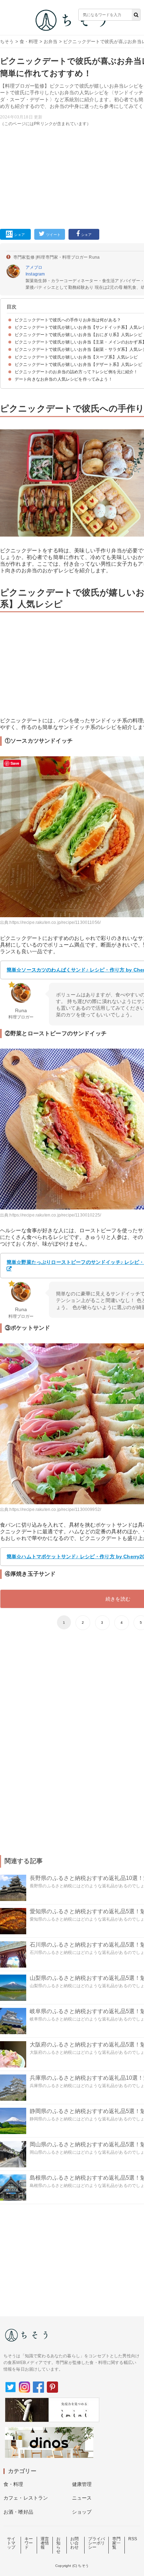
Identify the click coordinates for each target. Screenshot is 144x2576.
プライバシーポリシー (97, 2543)
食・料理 (29, 42)
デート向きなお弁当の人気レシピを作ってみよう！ (64, 379)
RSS (133, 2539)
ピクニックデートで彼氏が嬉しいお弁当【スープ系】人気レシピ (76, 357)
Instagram (35, 274)
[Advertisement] (72, 120)
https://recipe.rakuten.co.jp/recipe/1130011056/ (55, 922)
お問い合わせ (74, 2543)
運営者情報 (45, 2543)
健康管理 (82, 2484)
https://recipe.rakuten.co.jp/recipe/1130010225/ (55, 1215)
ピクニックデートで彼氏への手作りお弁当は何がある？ (68, 320)
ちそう (7, 42)
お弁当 (51, 42)
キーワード (29, 2543)
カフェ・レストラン (26, 2498)
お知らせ (58, 2545)
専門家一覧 (116, 2543)
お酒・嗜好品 (18, 2512)
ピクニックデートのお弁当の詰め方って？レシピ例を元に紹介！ (76, 372)
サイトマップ (11, 2543)
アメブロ (34, 267)
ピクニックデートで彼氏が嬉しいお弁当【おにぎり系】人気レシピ (78, 335)
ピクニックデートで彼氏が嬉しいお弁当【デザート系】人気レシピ (78, 364)
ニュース (82, 2498)
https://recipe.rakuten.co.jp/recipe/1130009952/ (55, 1510)
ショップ (82, 2512)
